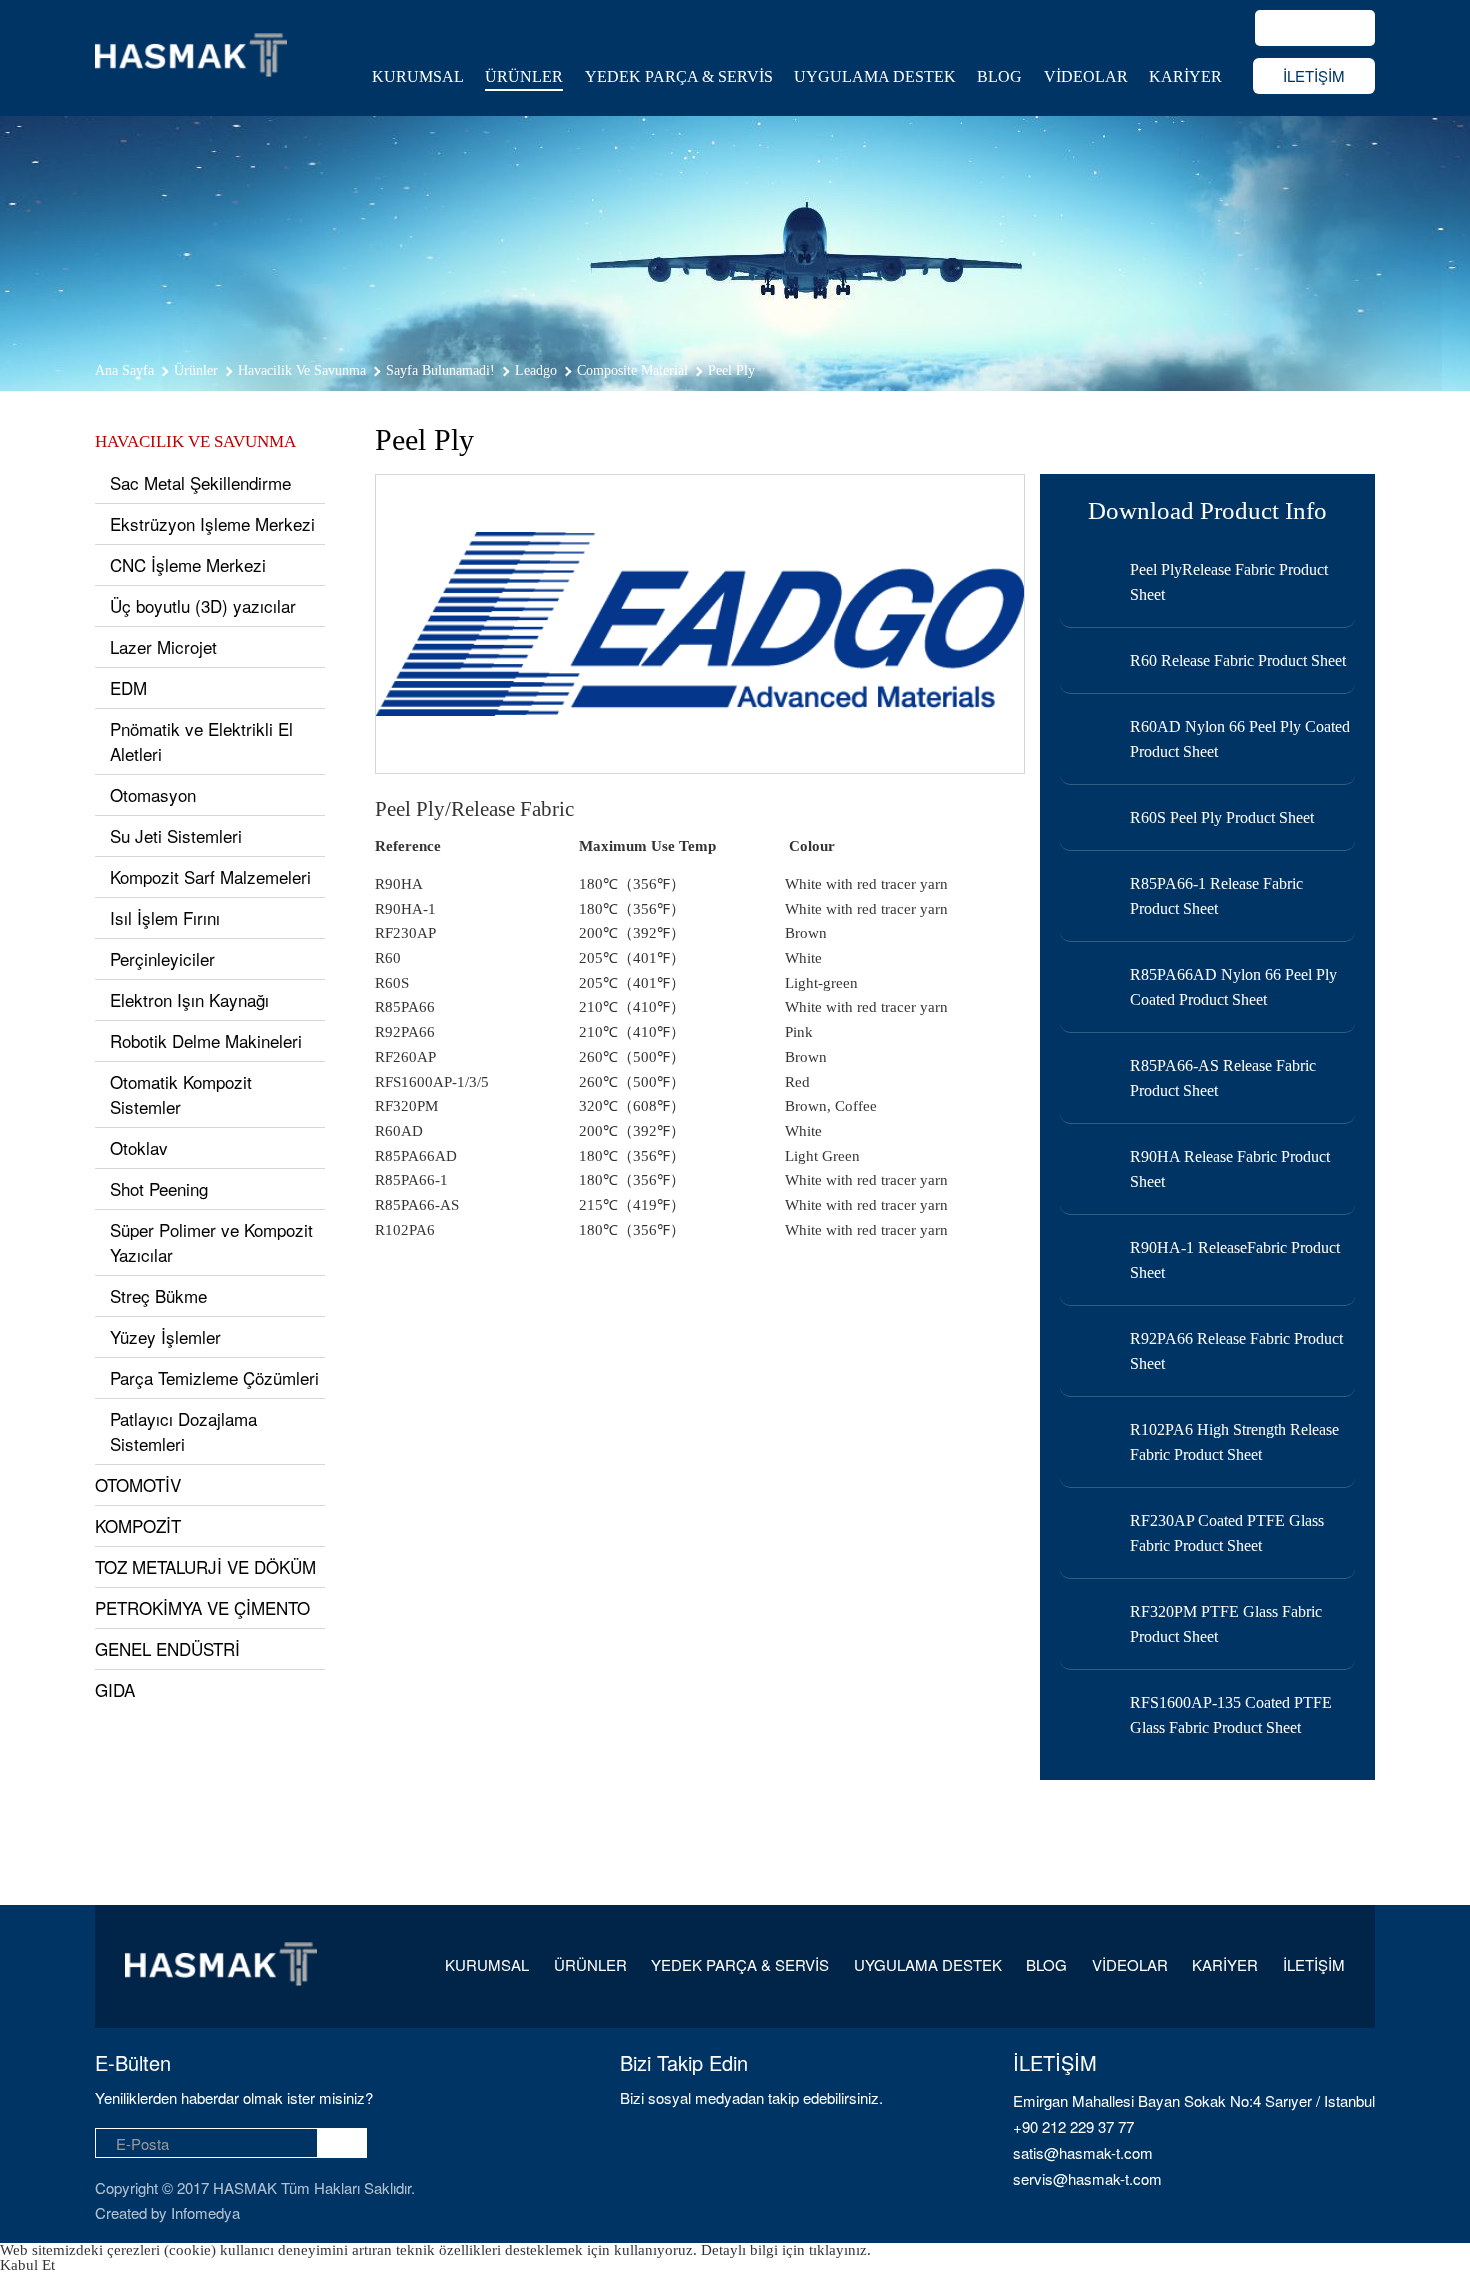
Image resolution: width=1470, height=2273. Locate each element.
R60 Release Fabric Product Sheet (1238, 660)
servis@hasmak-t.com (1087, 2178)
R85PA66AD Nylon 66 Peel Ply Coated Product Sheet (1233, 987)
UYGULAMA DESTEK (875, 76)
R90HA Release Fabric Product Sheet (1230, 1169)
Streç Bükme (158, 1295)
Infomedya (205, 2212)
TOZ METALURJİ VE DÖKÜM (205, 1566)
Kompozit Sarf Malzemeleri (210, 876)
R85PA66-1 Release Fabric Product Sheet (1216, 896)
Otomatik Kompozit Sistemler (181, 1094)
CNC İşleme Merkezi (188, 564)
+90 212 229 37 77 (1073, 2126)
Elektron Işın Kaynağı (189, 999)
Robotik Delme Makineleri (206, 1040)
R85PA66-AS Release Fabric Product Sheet (1223, 1078)
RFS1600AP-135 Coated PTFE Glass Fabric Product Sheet (1231, 1715)
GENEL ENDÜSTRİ (167, 1648)
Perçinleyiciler (162, 958)
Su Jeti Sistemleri (176, 835)
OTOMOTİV (138, 1484)
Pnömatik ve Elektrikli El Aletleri (201, 741)
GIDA (115, 1689)
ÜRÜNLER (524, 76)
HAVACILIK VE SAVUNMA (195, 441)
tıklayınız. (840, 2250)
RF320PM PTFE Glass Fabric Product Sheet (1226, 1624)
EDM (128, 687)
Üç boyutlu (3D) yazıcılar (203, 605)
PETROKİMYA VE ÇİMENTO (202, 1607)
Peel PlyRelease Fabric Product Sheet (1229, 582)
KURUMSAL (418, 76)
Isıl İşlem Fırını (165, 917)
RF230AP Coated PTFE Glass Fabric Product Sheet (1227, 1533)
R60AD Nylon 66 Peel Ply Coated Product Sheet (1240, 739)
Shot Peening (159, 1188)
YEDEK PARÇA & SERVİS (679, 76)
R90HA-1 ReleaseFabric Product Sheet (1235, 1260)
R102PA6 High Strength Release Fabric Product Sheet (1234, 1442)
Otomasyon (153, 794)
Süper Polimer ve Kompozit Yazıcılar (211, 1242)
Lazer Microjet (163, 646)
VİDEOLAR (1086, 76)
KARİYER (1185, 76)
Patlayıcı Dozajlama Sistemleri (183, 1431)
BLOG (999, 76)
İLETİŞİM (1314, 75)
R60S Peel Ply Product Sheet (1222, 817)
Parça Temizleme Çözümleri (214, 1377)
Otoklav (139, 1147)
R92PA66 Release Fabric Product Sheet (1236, 1351)
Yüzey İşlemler (165, 1336)
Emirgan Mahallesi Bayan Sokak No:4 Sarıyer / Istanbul (1194, 2100)
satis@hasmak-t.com (1083, 2152)
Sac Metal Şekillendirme (200, 482)
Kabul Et (27, 2265)
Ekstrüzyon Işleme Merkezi (212, 523)
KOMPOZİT (138, 1525)
